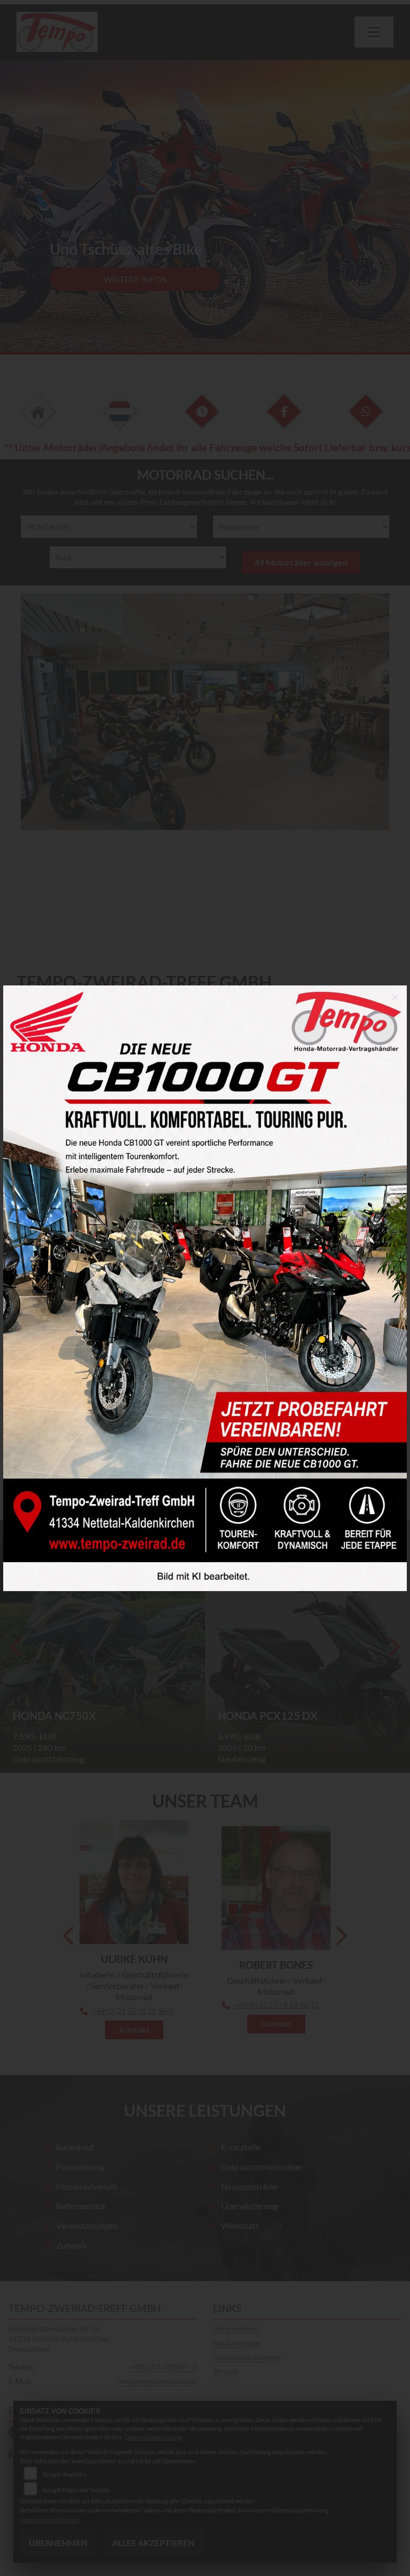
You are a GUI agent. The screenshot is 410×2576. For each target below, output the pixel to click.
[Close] (395, 997)
